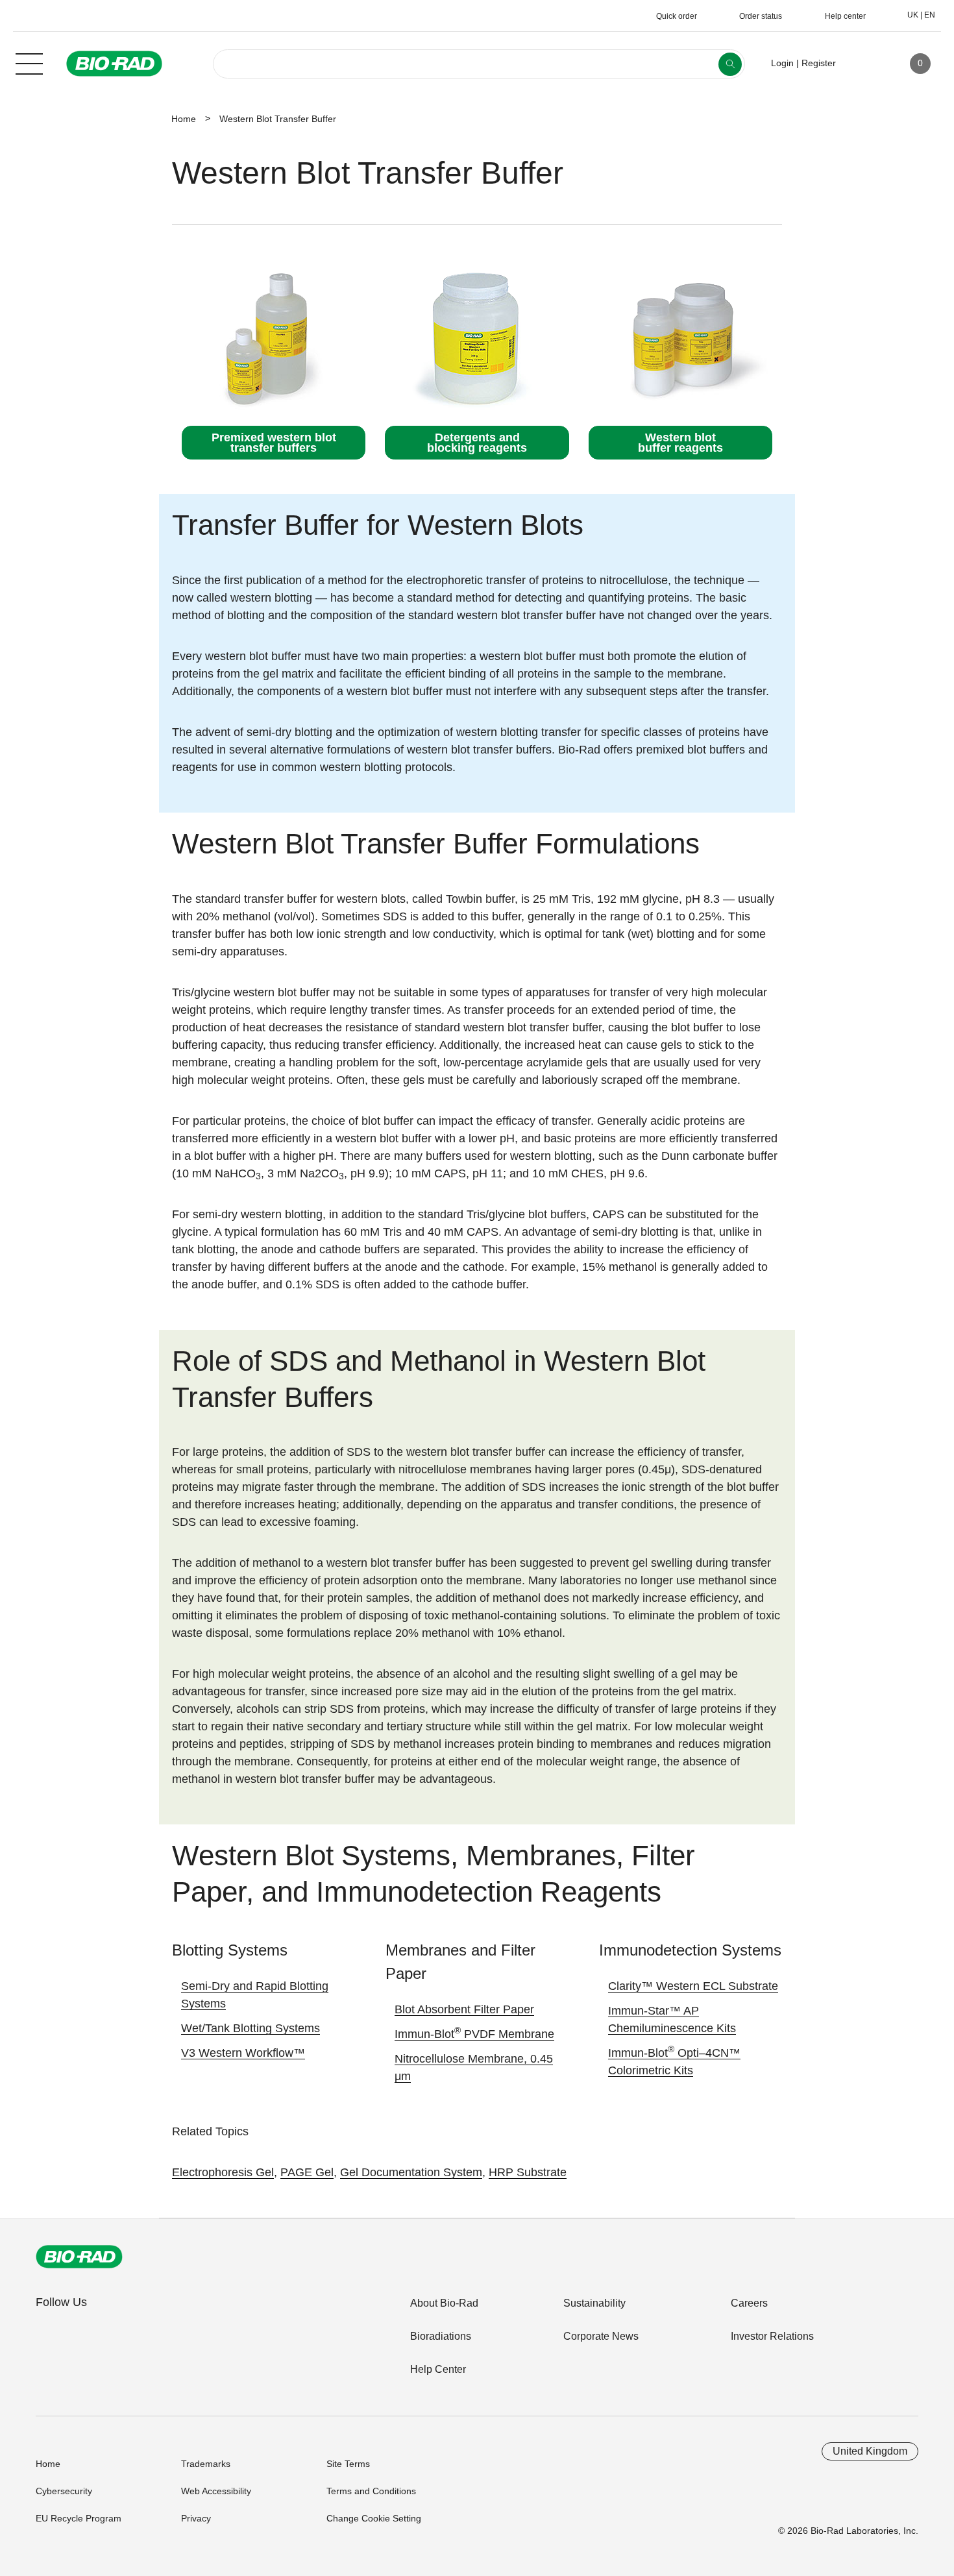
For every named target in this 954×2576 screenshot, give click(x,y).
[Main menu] (29, 62)
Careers (749, 2303)
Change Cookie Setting (374, 2518)
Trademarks (206, 2464)
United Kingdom (870, 2451)
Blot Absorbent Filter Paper (464, 2009)
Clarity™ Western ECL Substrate (693, 1986)
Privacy (196, 2518)
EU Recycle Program (79, 2518)
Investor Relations (772, 2336)
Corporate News (601, 2336)
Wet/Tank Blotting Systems (251, 2028)
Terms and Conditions (371, 2491)
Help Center (438, 2369)
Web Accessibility (216, 2491)
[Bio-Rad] (79, 2257)
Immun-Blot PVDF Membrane (474, 2034)
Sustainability (594, 2303)
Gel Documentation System (411, 2172)
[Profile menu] (864, 64)
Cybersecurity (64, 2491)
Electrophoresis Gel (223, 2172)
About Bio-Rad (444, 2303)
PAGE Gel (307, 2172)
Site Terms (348, 2464)
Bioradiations (441, 2336)
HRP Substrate (528, 2172)
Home (184, 119)
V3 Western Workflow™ (243, 2053)
